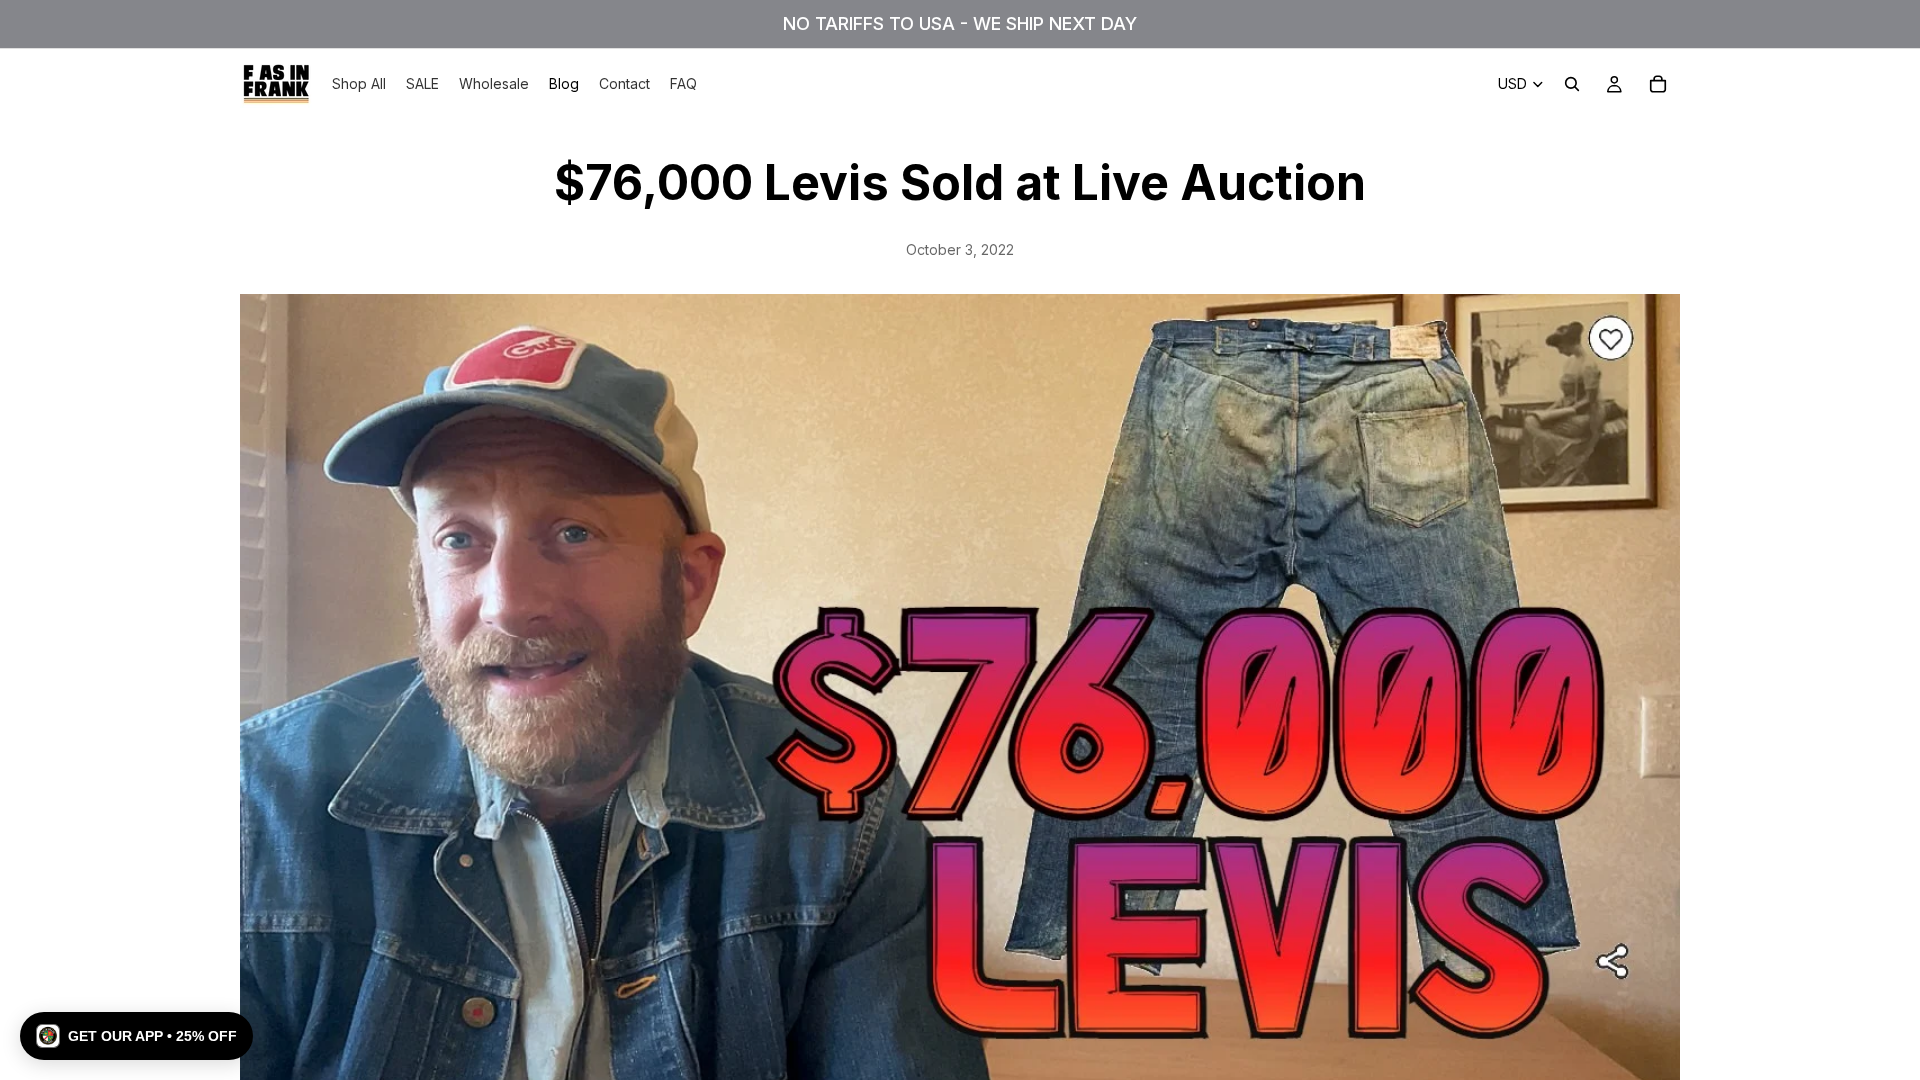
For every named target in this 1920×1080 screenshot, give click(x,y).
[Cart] (1658, 84)
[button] (136, 1036)
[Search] (1572, 84)
